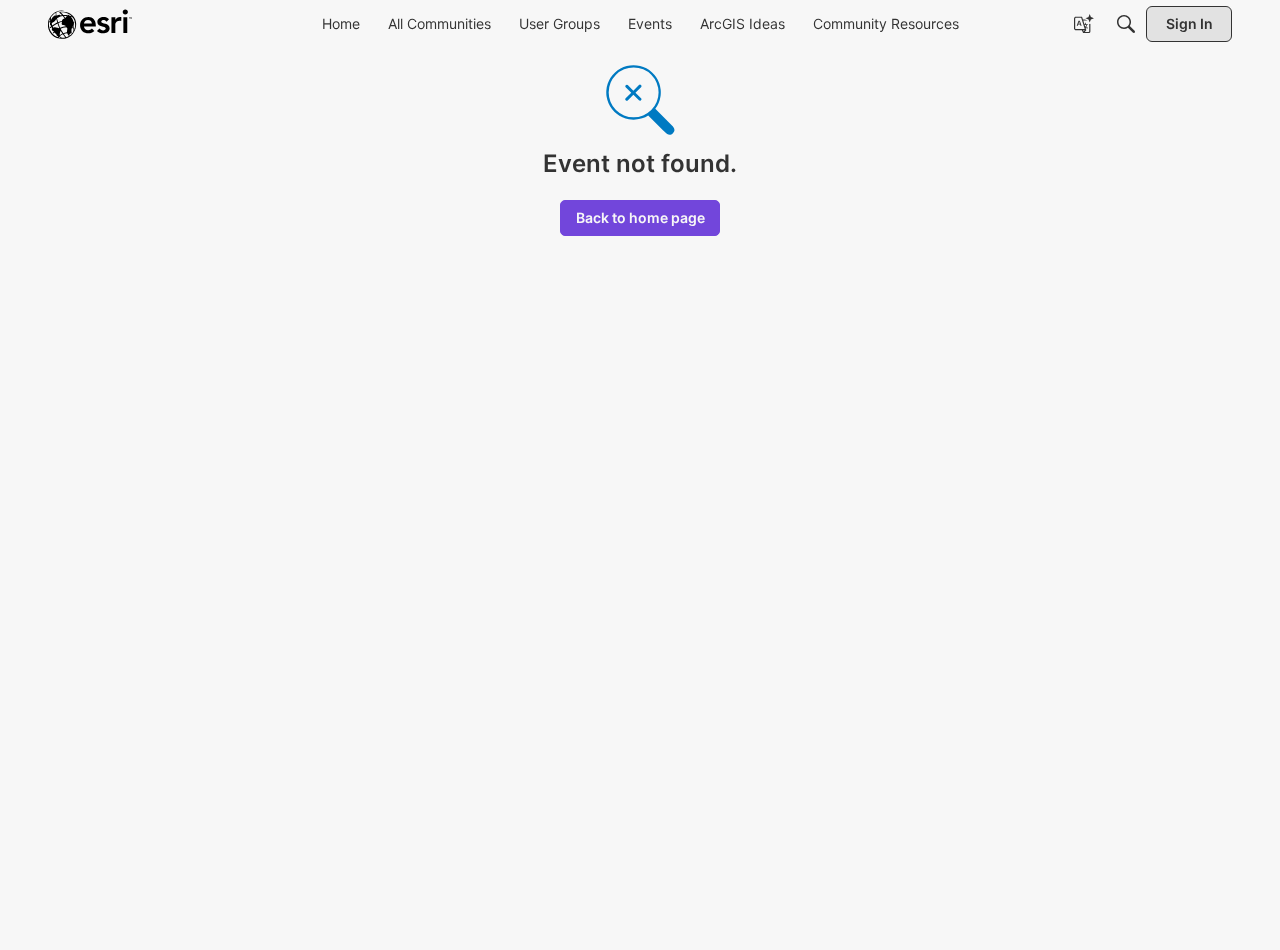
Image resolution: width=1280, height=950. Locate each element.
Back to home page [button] (640, 217)
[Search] (1126, 24)
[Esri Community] (90, 24)
